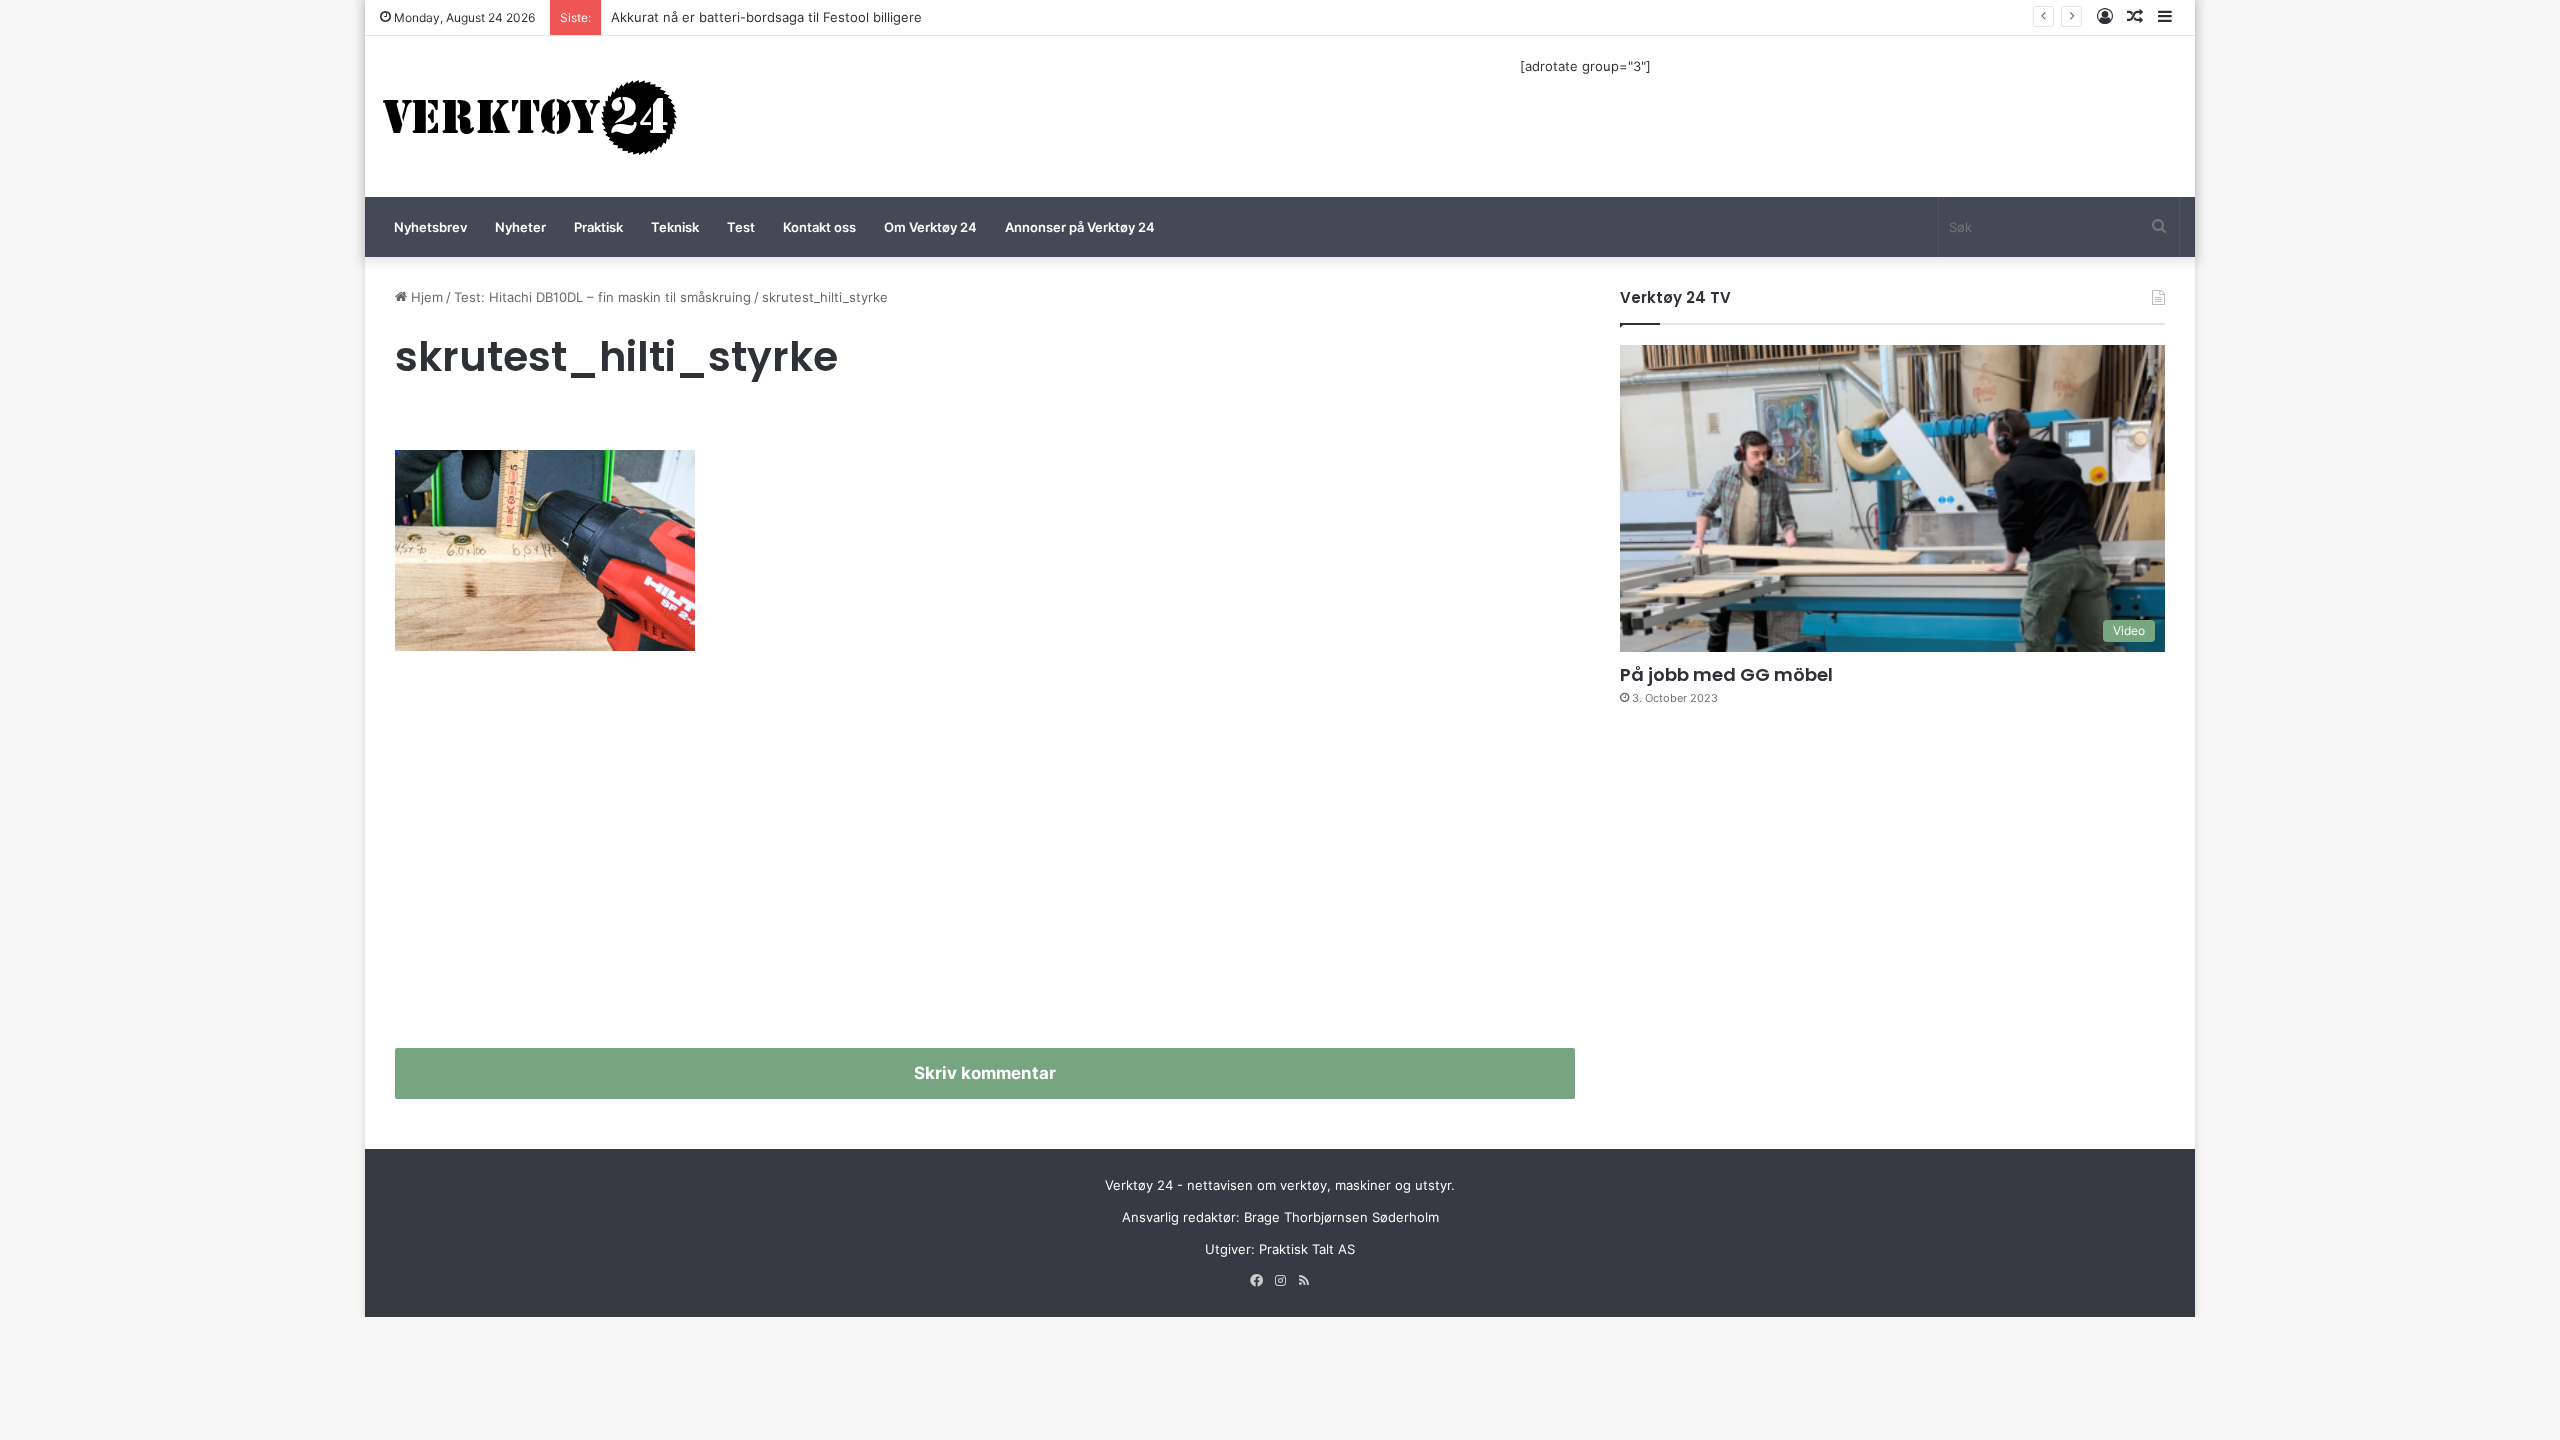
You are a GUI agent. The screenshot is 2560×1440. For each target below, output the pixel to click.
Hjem (425, 297)
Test (741, 227)
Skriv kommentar (985, 1073)
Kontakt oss (819, 227)
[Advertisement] (985, 858)
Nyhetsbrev (430, 227)
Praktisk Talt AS (1307, 1249)
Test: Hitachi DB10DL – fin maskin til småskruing (602, 297)
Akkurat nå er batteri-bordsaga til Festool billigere (766, 17)
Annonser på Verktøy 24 (1080, 227)
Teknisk (675, 227)
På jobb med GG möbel (1726, 674)
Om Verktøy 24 (930, 227)
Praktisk (598, 227)
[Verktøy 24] (530, 116)
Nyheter (520, 227)
